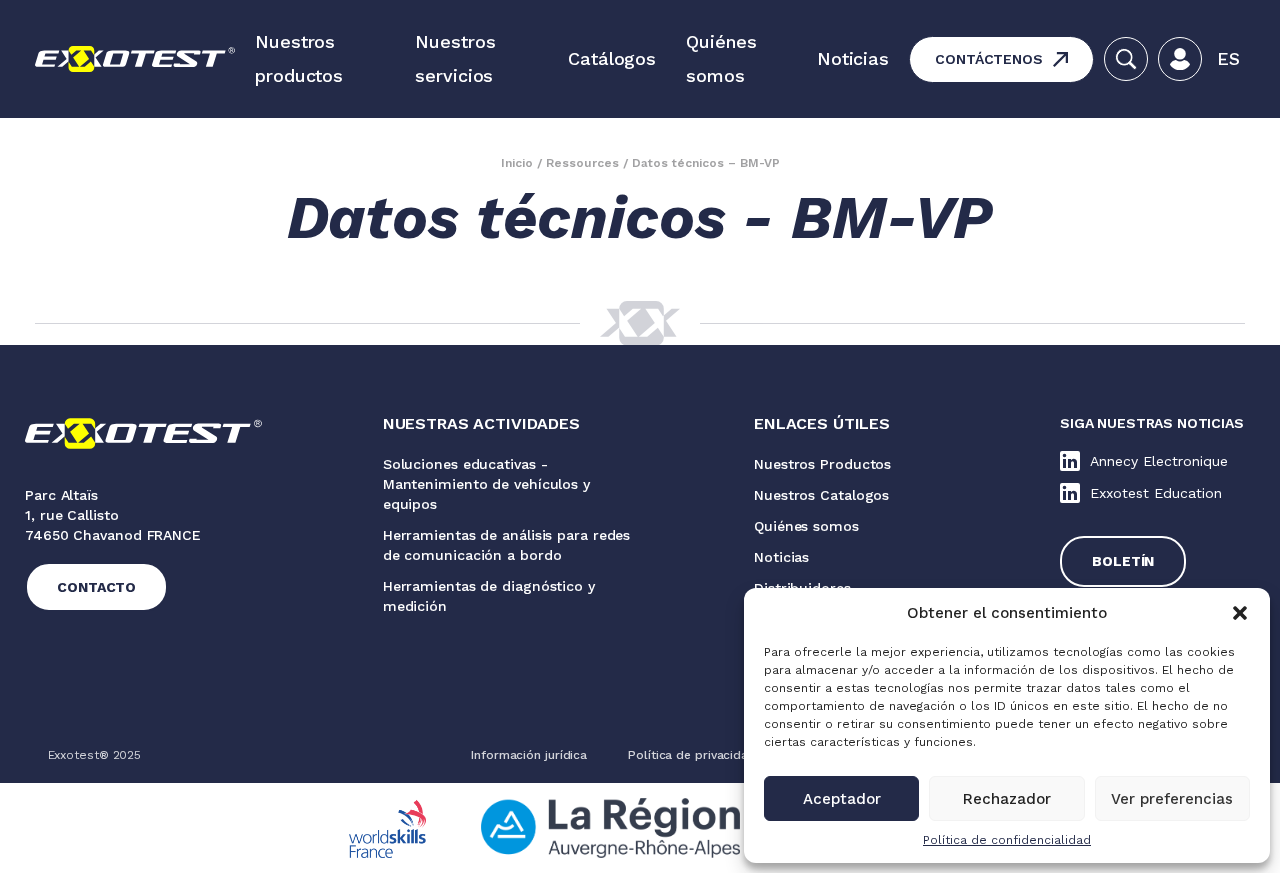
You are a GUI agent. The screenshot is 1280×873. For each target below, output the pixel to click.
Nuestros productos (299, 58)
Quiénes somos (721, 58)
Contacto (96, 587)
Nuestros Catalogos (821, 495)
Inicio (517, 163)
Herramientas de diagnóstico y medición (489, 596)
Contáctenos (989, 59)
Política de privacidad (692, 755)
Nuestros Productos (822, 464)
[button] (1240, 613)
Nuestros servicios (455, 58)
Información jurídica (529, 755)
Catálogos (612, 58)
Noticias (853, 58)
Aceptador (842, 799)
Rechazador (1007, 799)
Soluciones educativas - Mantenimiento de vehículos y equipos (486, 484)
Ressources (582, 163)
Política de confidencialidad (1007, 840)
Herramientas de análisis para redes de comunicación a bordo (507, 545)
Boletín (1123, 561)
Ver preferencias (1172, 799)
